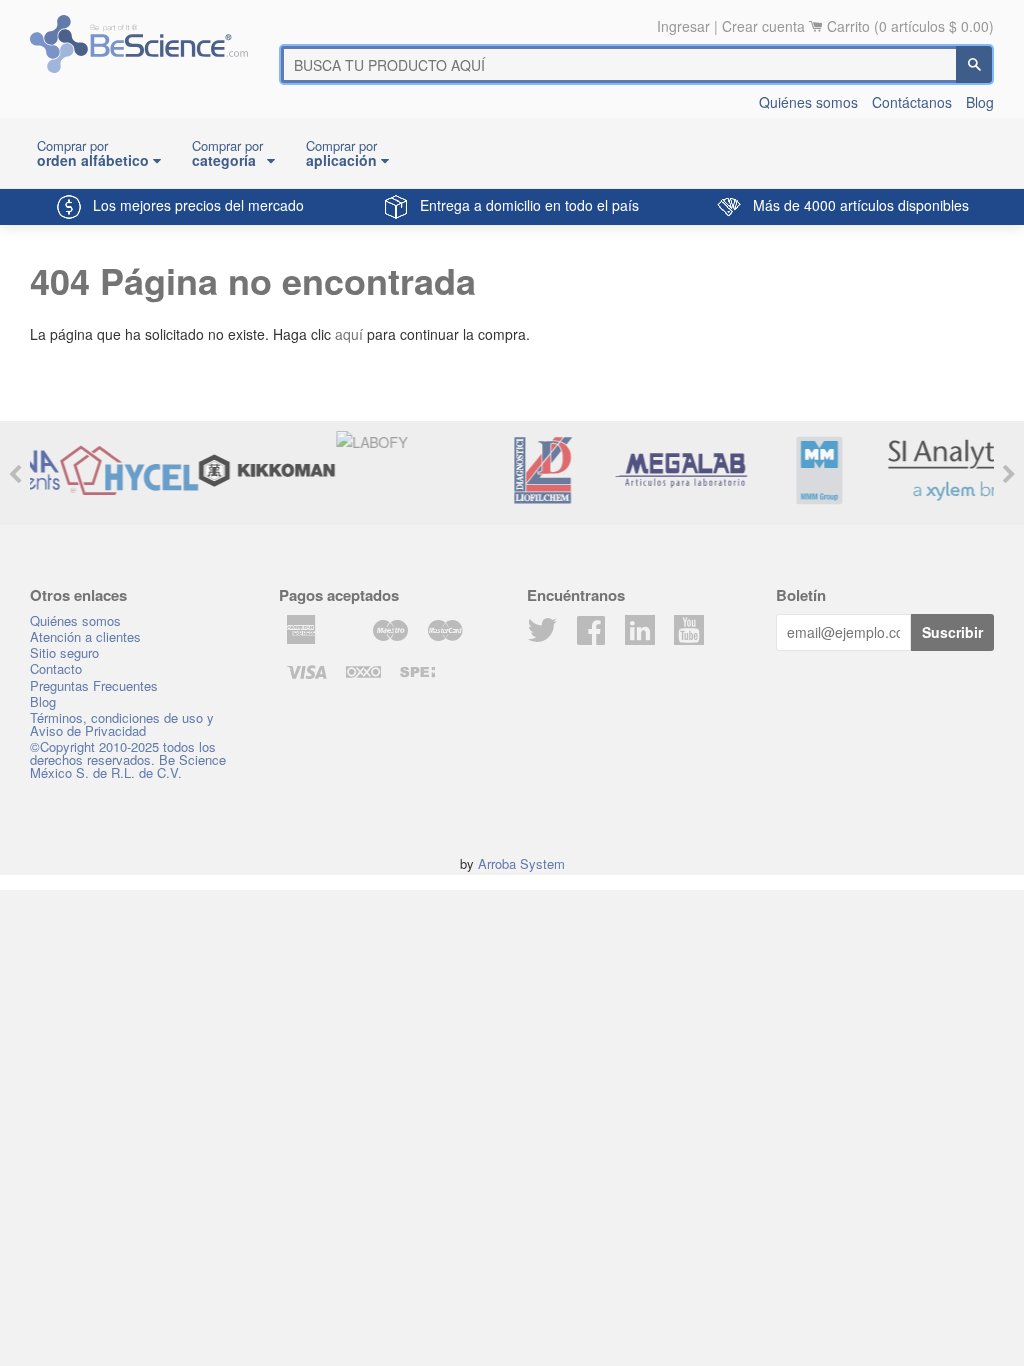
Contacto (56, 668)
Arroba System (521, 863)
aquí (349, 334)
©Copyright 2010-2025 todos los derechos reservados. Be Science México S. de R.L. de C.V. (128, 759)
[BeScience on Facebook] (591, 636)
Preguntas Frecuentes (94, 685)
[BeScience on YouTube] (689, 628)
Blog (980, 102)
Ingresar (683, 26)
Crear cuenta (763, 26)
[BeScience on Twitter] (542, 636)
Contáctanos (912, 102)
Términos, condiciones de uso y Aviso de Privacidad (122, 724)
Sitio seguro (64, 652)
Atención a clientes (85, 636)
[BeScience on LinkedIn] (640, 628)
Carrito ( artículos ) (910, 26)
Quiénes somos (808, 102)
